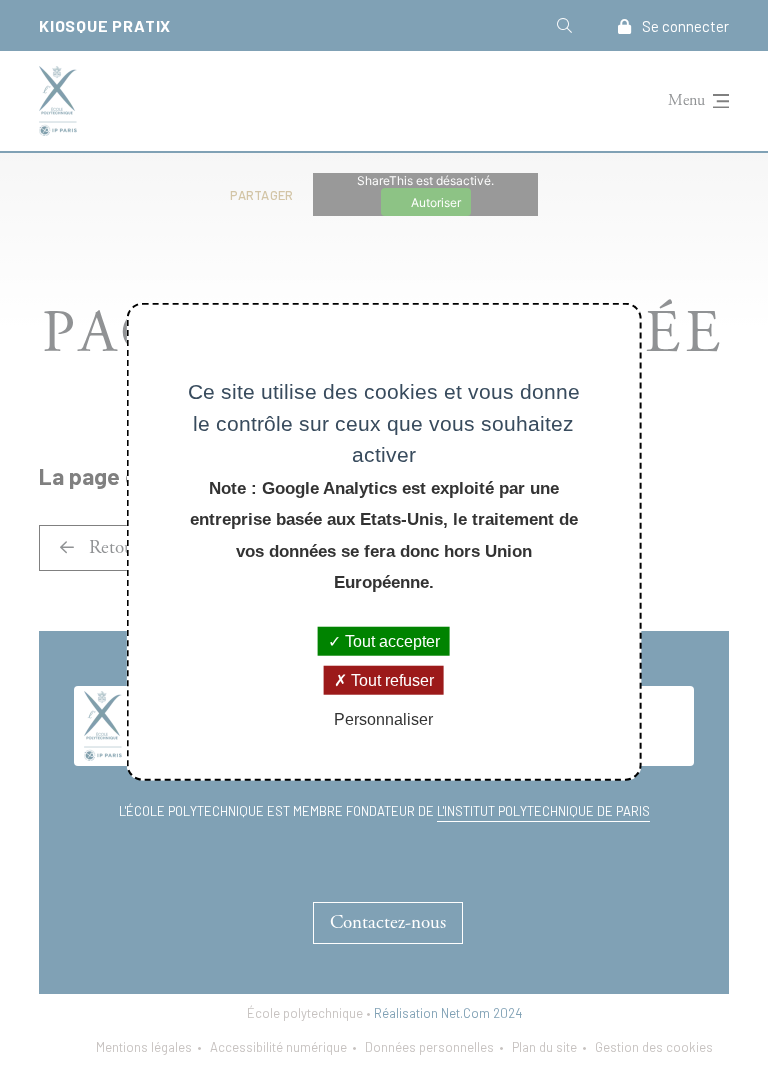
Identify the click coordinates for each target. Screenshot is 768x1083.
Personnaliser (383, 719)
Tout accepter (390, 640)
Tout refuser (390, 679)
